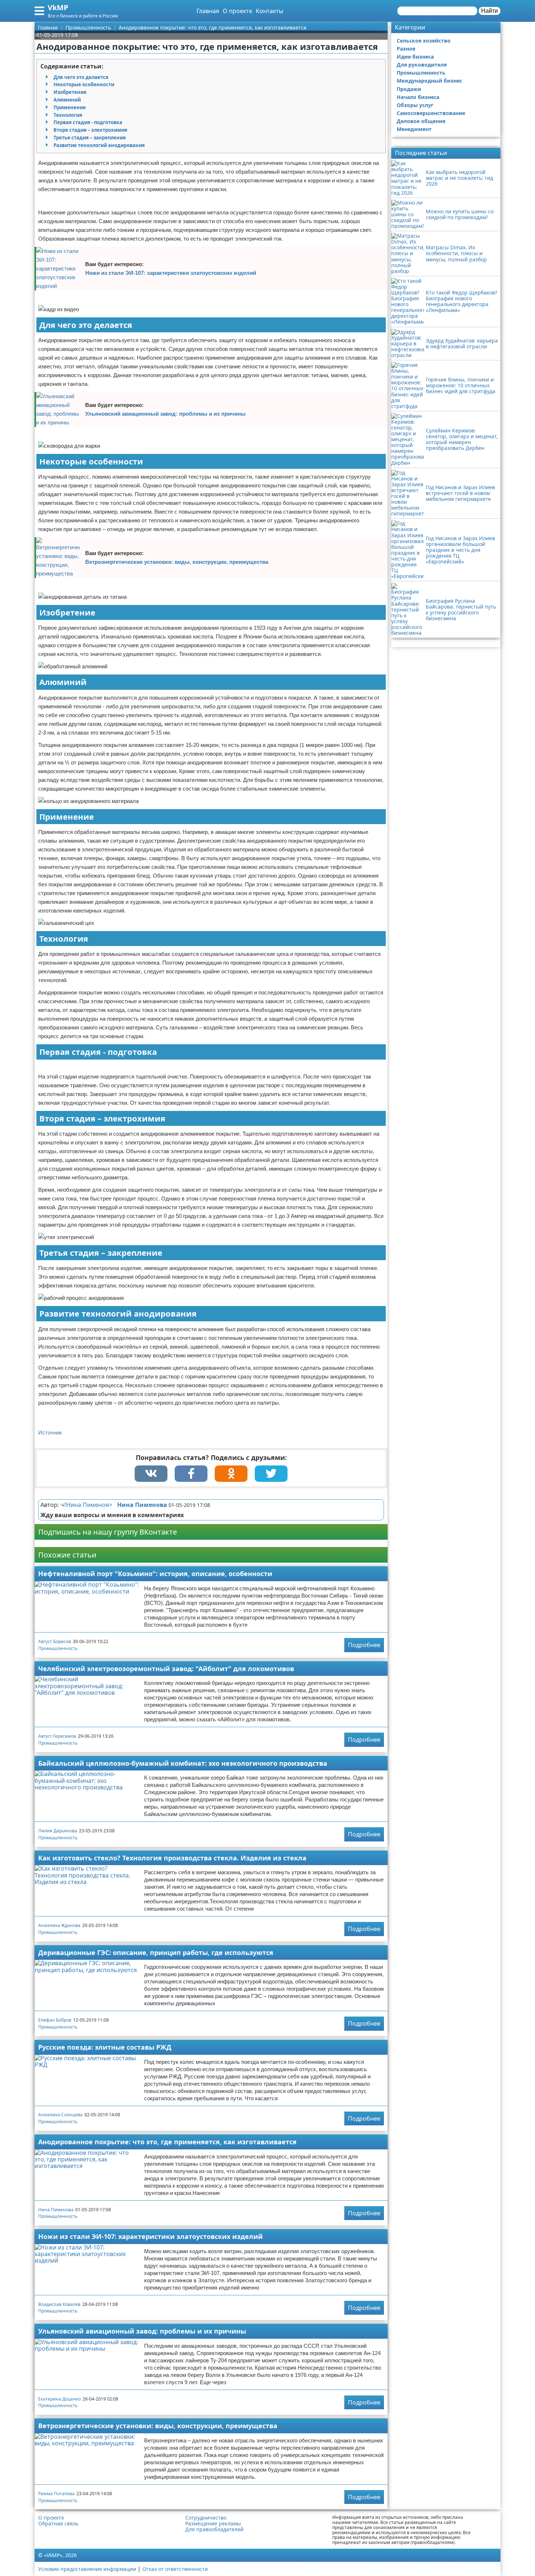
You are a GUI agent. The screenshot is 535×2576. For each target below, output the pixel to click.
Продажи (409, 89)
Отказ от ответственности (175, 2569)
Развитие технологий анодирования (99, 145)
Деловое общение (421, 121)
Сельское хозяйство (424, 41)
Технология (68, 115)
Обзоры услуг (415, 105)
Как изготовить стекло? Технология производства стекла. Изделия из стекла (172, 1858)
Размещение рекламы (213, 2524)
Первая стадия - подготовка (88, 122)
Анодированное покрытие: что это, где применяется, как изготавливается (167, 2142)
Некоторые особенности (84, 84)
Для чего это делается (81, 77)
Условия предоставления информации (87, 2569)
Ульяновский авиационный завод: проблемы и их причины (165, 414)
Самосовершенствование (431, 113)
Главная (208, 11)
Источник (50, 1433)
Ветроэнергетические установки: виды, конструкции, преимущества (177, 562)
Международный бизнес (429, 81)
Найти (490, 11)
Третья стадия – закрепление (90, 138)
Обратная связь (58, 2524)
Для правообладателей (214, 2529)
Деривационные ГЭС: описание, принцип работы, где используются (156, 1952)
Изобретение (70, 92)
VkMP (58, 7)
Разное (406, 49)
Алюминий (67, 100)
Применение (70, 107)
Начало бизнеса (418, 97)
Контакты (270, 11)
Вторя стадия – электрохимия (90, 130)
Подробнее (364, 1645)
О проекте (237, 11)
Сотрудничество (206, 2518)
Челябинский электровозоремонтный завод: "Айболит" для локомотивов (166, 1669)
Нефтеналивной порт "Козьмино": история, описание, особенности (155, 1574)
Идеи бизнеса (415, 57)
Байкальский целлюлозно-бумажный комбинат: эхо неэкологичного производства (183, 1763)
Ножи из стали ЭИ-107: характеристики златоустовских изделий (171, 273)
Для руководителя (422, 65)
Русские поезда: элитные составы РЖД (105, 2047)
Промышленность (58, 1648)
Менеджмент (414, 129)
